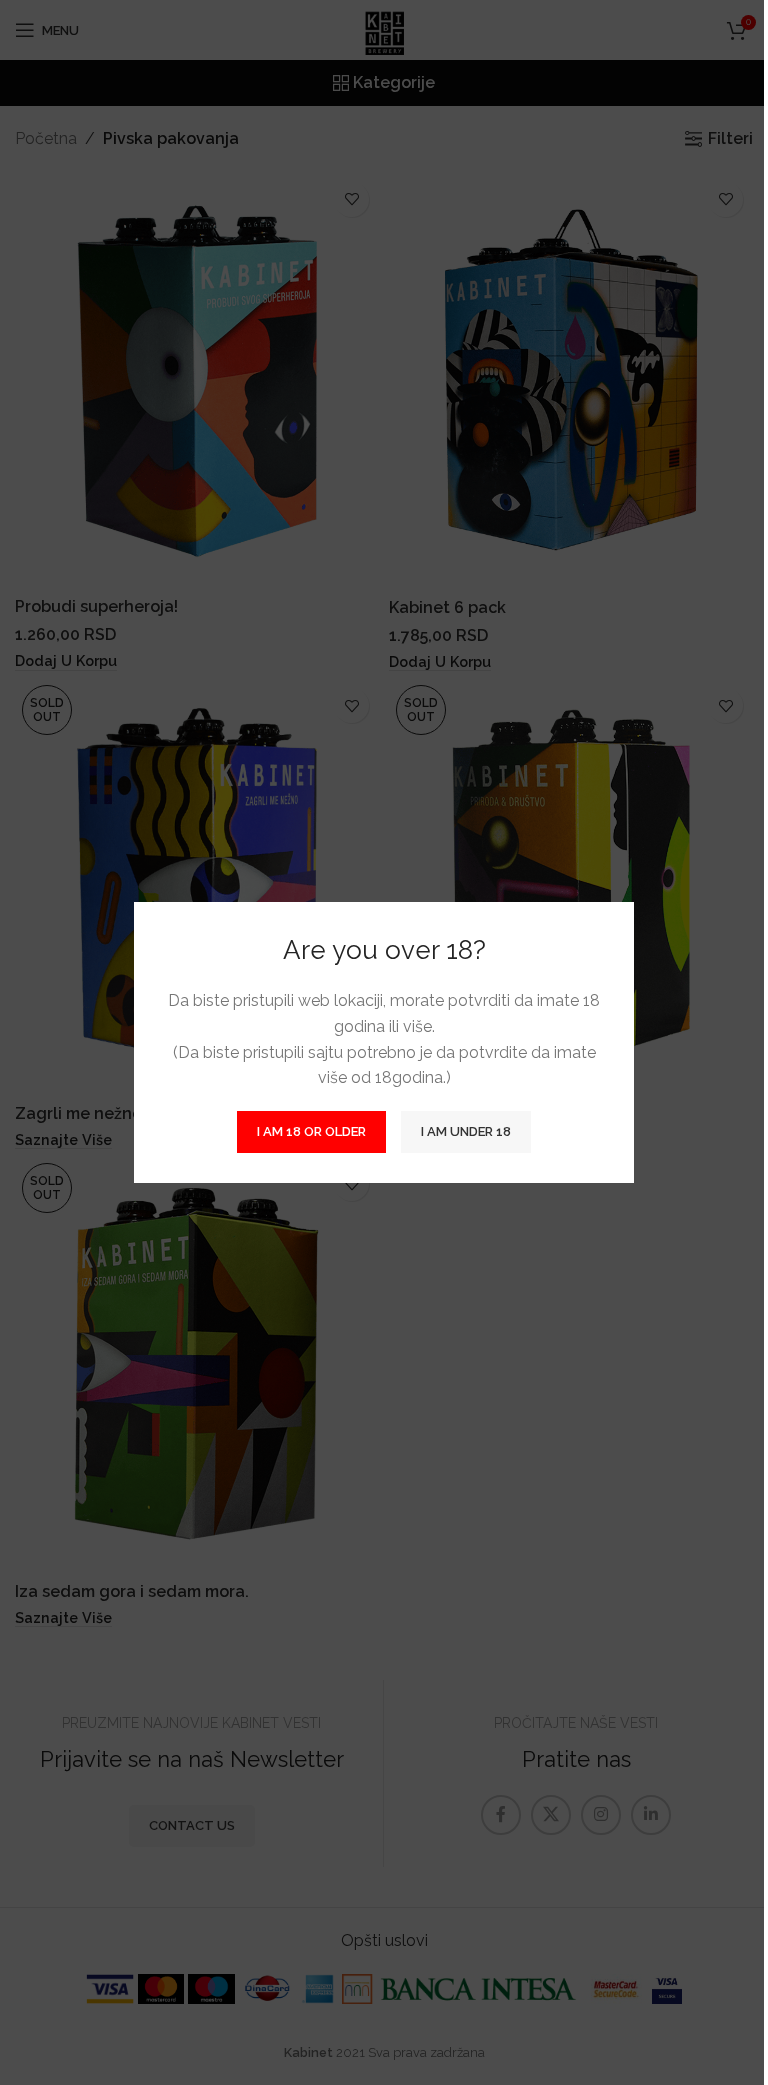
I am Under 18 (466, 1131)
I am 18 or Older (311, 1131)
